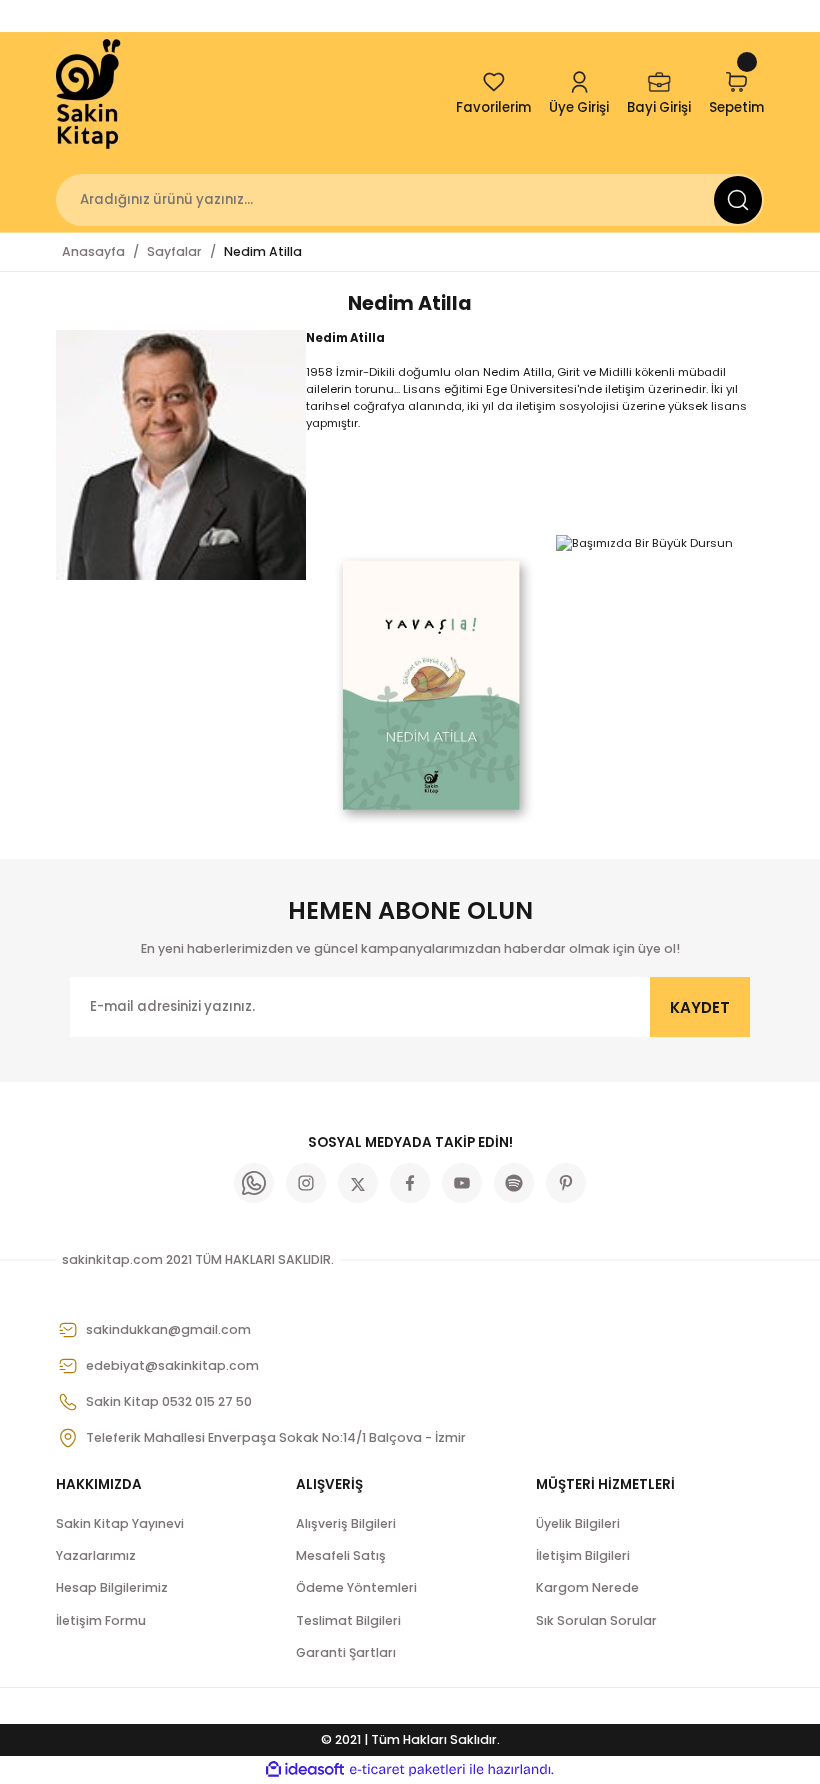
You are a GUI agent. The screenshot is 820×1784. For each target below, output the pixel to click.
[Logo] (90, 94)
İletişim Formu (101, 1620)
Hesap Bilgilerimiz (112, 1587)
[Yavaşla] (431, 685)
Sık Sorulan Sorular (596, 1620)
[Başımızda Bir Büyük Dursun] (644, 543)
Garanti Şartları (346, 1652)
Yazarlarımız (96, 1555)
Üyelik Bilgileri (578, 1523)
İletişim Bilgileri (583, 1555)
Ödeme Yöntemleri (356, 1587)
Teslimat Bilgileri (348, 1620)
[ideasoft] (305, 1770)
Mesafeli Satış (341, 1555)
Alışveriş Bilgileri (346, 1523)
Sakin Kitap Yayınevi (120, 1523)
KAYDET (700, 1007)
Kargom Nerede (587, 1587)
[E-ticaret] (407, 1769)
